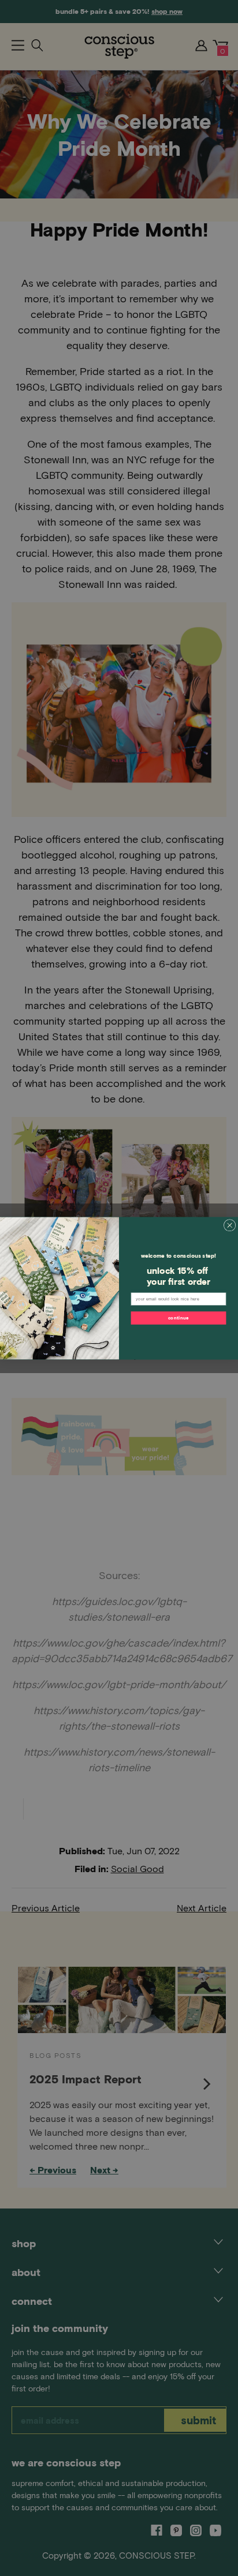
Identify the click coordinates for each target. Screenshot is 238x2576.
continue (179, 1317)
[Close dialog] (230, 1225)
